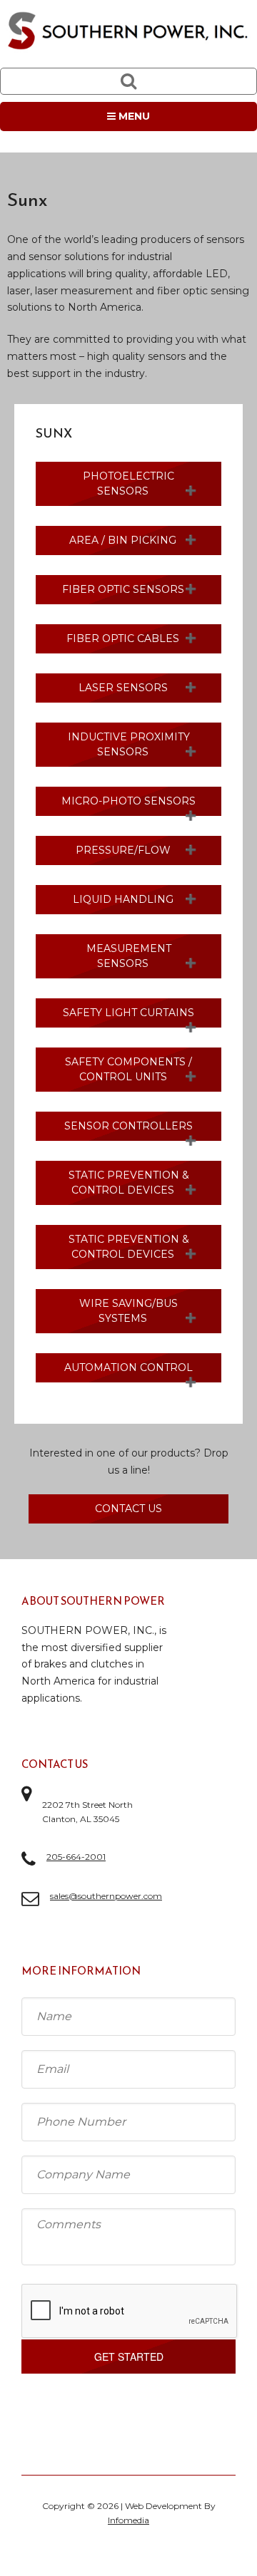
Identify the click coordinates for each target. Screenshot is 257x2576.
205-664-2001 (76, 1857)
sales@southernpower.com (106, 1896)
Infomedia (128, 2520)
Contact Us (128, 1509)
